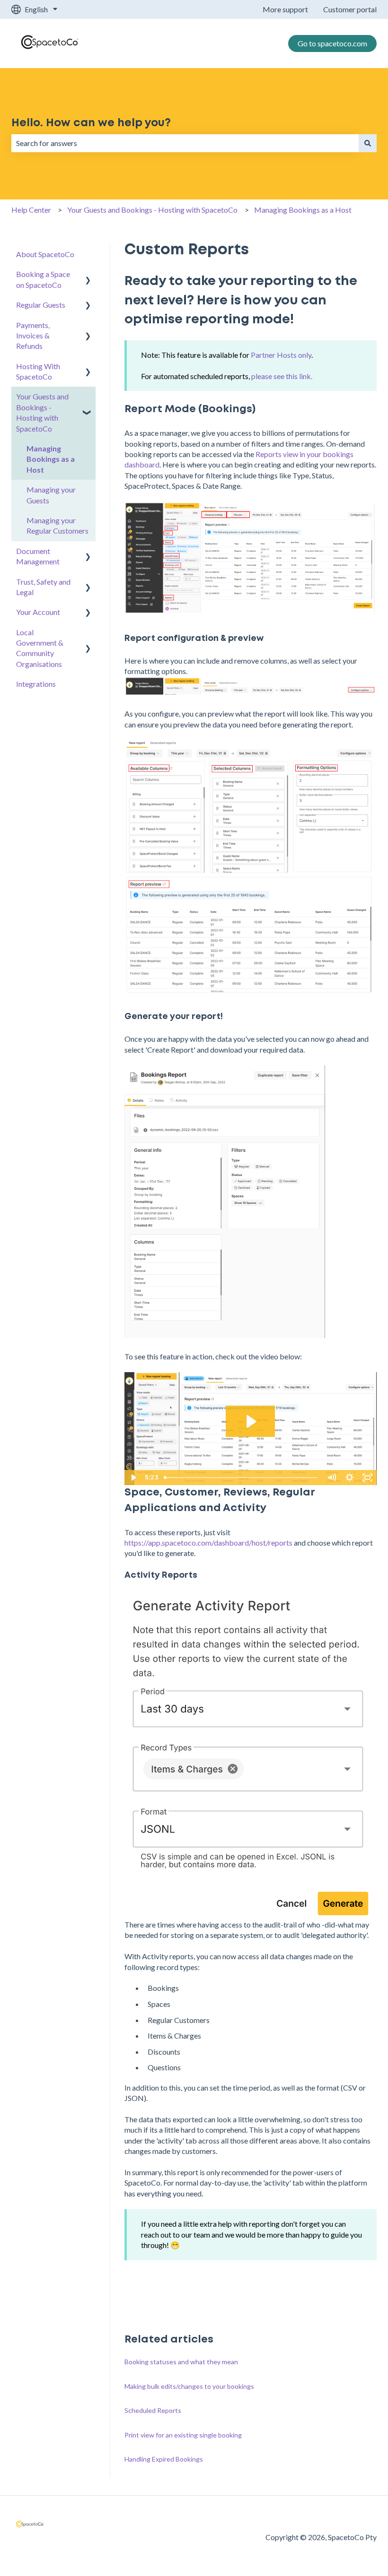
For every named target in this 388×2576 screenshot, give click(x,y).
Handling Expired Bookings (164, 2459)
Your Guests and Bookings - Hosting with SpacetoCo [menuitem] (42, 412)
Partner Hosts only (281, 355)
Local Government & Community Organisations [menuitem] (40, 648)
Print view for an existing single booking (183, 2435)
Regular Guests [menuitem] (41, 305)
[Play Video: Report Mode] (250, 1422)
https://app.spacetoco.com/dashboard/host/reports (208, 1543)
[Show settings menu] (350, 1478)
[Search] (368, 143)
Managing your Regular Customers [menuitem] (57, 525)
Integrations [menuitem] (36, 684)
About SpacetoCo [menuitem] (45, 254)
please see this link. (282, 376)
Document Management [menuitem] (38, 556)
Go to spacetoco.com (332, 43)
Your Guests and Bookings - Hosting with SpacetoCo (152, 210)
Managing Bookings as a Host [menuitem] (51, 459)
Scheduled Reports (153, 2410)
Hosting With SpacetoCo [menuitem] (38, 371)
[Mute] (332, 1478)
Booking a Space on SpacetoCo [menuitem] (43, 279)
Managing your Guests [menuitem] (51, 495)
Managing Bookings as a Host (303, 210)
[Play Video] (133, 1478)
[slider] (242, 1478)
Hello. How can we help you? (91, 123)
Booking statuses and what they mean (181, 2362)
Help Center (31, 210)
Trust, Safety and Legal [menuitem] (43, 587)
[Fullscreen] (368, 1478)
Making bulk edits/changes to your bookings (189, 2386)
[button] (88, 275)
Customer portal (350, 9)
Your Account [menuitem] (38, 612)
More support (285, 9)
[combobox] (185, 143)
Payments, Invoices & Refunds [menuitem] (33, 336)
